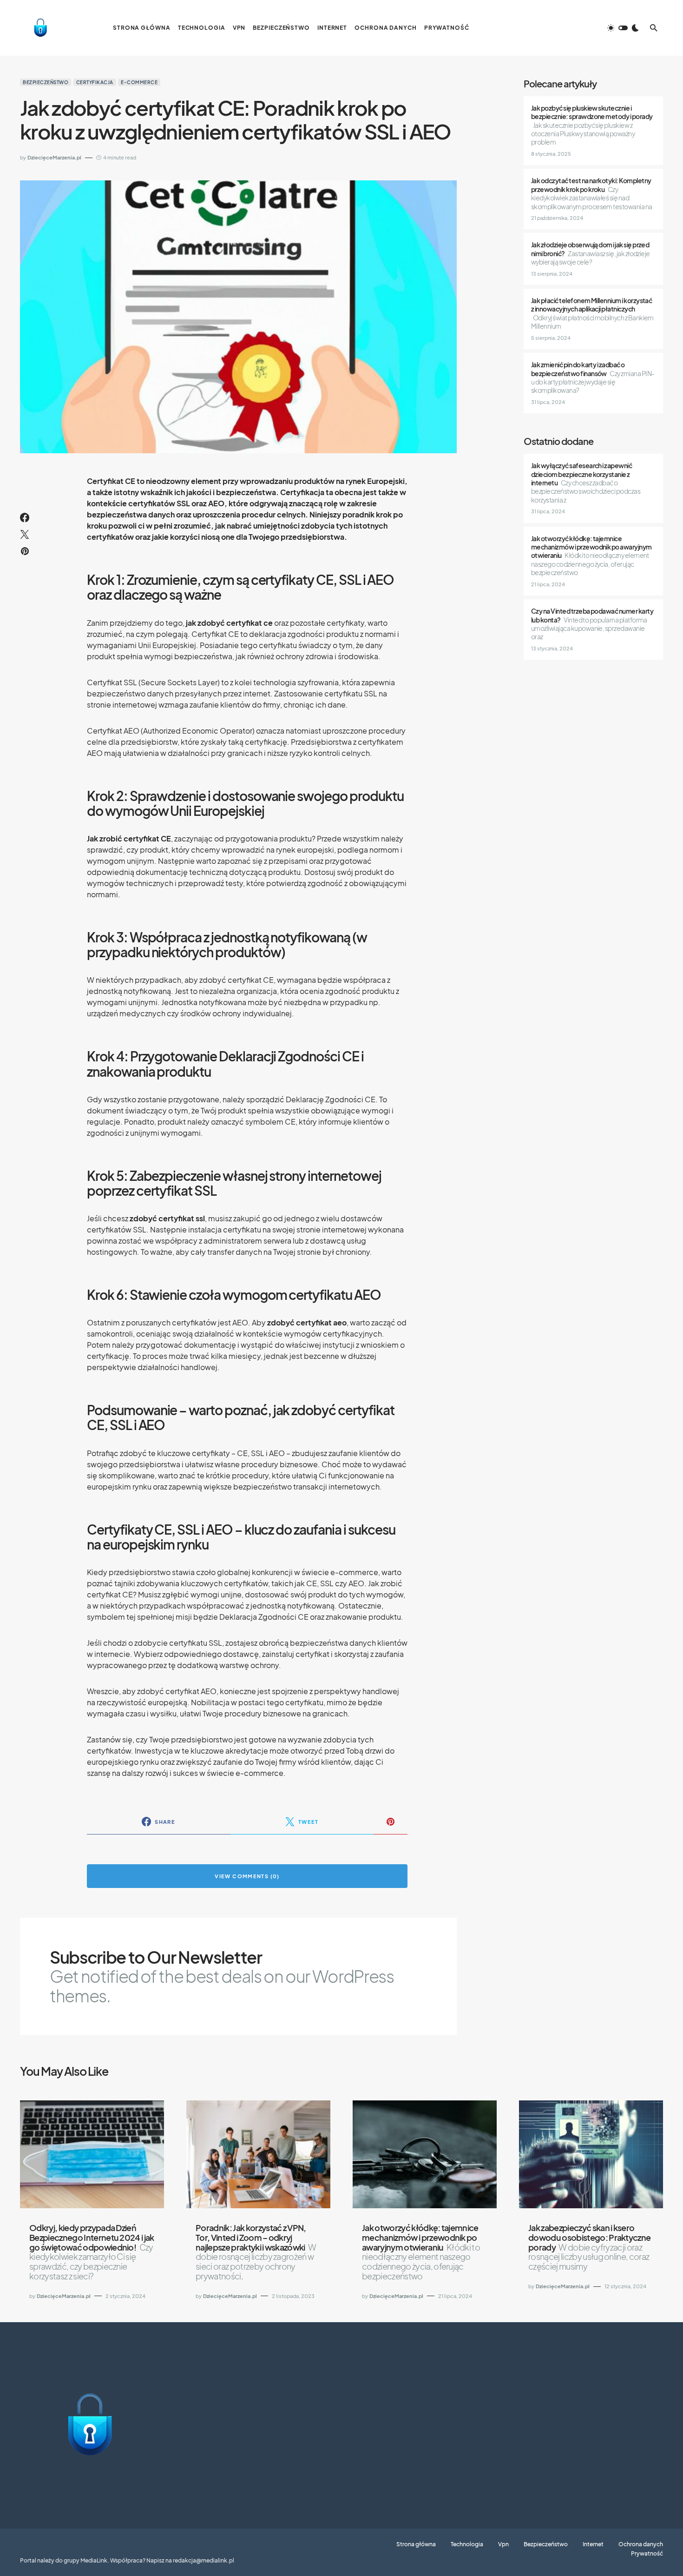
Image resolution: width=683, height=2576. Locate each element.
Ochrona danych (641, 2544)
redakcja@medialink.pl (204, 2560)
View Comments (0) (247, 1876)
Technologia (467, 2544)
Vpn (503, 2544)
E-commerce (139, 82)
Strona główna (416, 2544)
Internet (593, 2544)
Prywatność (647, 2554)
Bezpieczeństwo (46, 82)
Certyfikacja (95, 82)
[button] (623, 28)
